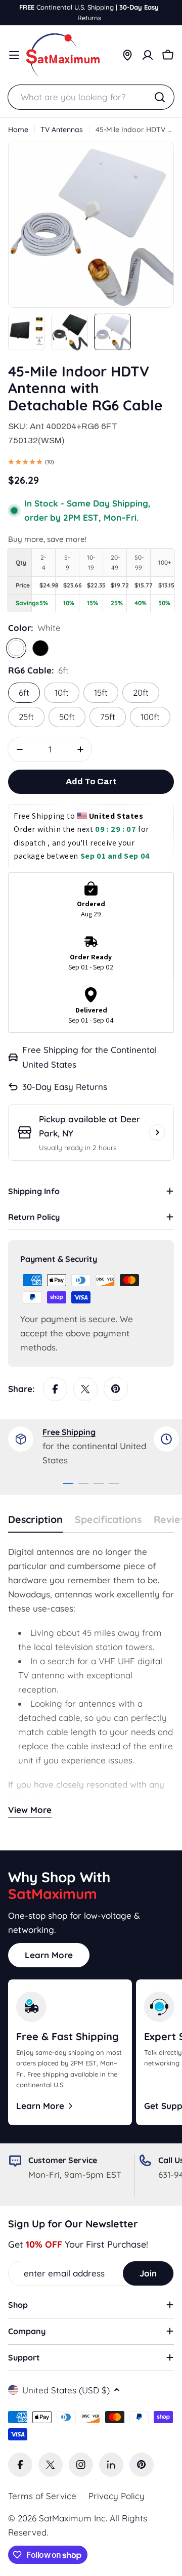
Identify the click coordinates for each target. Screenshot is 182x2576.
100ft (150, 717)
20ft (141, 692)
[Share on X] (85, 1389)
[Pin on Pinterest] (116, 1389)
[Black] (40, 648)
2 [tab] (83, 1484)
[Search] (160, 97)
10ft (62, 692)
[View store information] (157, 1132)
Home (18, 130)
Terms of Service (42, 2496)
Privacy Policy (117, 2496)
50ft (67, 717)
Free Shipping (69, 1432)
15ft (101, 692)
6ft (24, 692)
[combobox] (91, 97)
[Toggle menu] (14, 55)
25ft (26, 717)
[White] (16, 648)
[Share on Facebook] (55, 1389)
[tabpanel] (81, 1447)
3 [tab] (99, 1484)
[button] (27, 463)
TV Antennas (62, 130)
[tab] (35, 1523)
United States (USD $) (66, 2390)
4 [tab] (114, 1484)
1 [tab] (68, 1484)
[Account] (148, 55)
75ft (108, 717)
